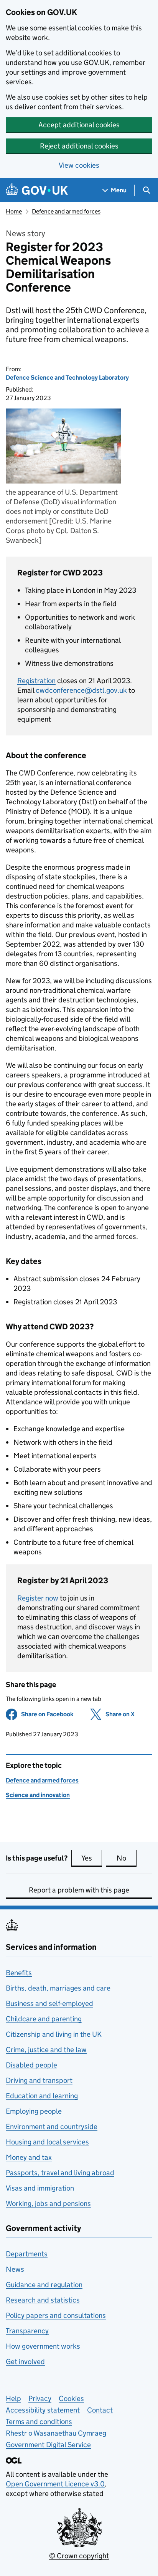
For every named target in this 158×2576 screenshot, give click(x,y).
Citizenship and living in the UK (54, 2034)
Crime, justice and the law (46, 2050)
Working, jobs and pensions (48, 2203)
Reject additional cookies (79, 146)
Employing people (34, 2111)
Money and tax (29, 2157)
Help (13, 2398)
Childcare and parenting (44, 2019)
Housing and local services (47, 2142)
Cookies (71, 2398)
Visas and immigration (40, 2188)
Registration (36, 681)
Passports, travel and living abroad (60, 2173)
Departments (27, 2254)
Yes (92, 1858)
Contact (100, 2410)
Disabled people (31, 2065)
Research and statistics (43, 2300)
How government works (43, 2346)
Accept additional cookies (79, 125)
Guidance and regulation (44, 2285)
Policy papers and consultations (56, 2315)
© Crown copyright (79, 2556)
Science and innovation (38, 1795)
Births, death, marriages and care (58, 1988)
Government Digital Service (48, 2445)
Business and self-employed (49, 2003)
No (127, 1858)
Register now (38, 1598)
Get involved (25, 2362)
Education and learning (42, 2096)
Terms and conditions (39, 2422)
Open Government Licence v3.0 (55, 2484)
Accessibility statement (43, 2410)
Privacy (40, 2398)
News (15, 2269)
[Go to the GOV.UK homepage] (37, 190)
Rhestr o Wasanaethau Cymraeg (56, 2433)
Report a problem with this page (79, 1890)
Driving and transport (39, 2080)
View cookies (79, 165)
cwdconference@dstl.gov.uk (81, 690)
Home (14, 211)
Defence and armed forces (66, 211)
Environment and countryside (52, 2127)
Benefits (19, 1973)
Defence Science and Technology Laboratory (67, 378)
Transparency (27, 2331)
